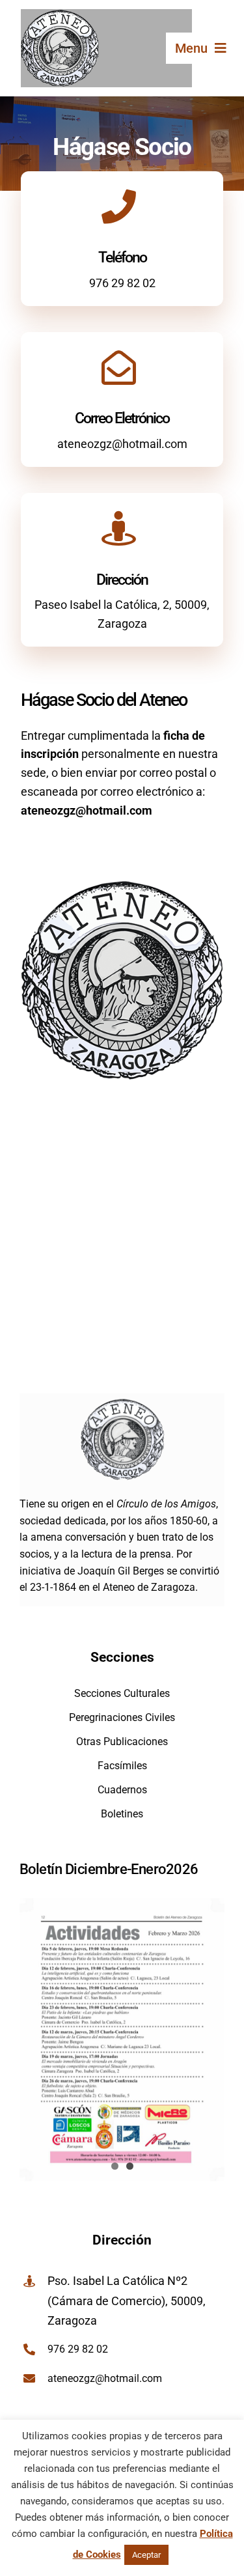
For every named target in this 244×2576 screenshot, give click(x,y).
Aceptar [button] (146, 2555)
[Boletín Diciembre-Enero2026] (122, 2040)
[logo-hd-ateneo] (60, 15)
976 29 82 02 (122, 283)
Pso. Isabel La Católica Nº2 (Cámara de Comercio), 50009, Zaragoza (127, 2301)
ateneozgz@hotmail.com (122, 444)
